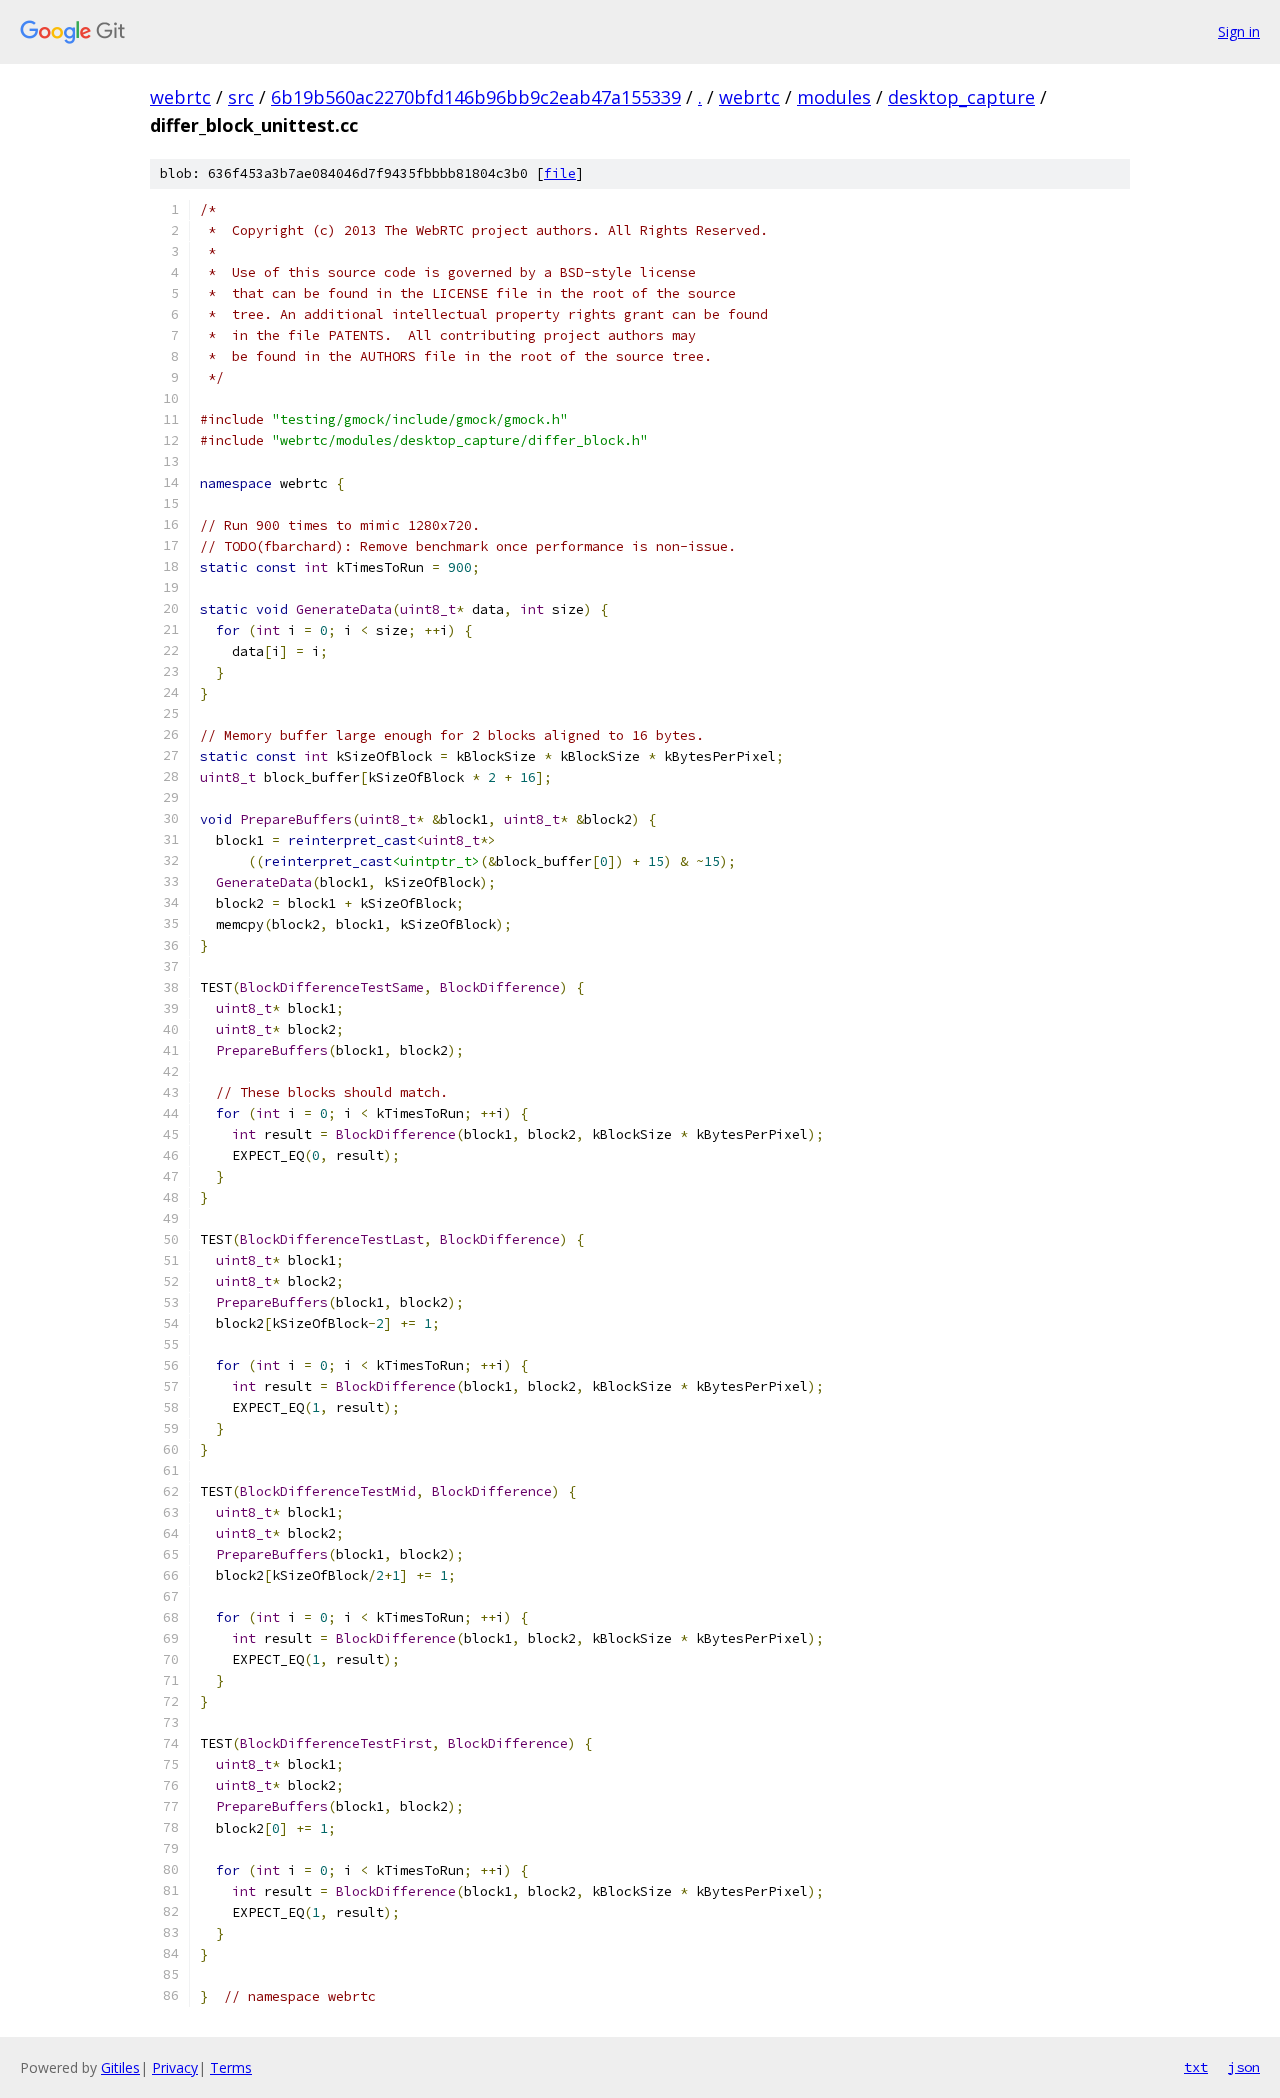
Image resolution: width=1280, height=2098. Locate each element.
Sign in (1239, 31)
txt (1196, 2067)
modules (834, 97)
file (560, 173)
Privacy (175, 2067)
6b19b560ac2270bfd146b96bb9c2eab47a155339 (476, 97)
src (241, 97)
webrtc (180, 97)
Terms (231, 2067)
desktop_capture (961, 97)
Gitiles (120, 2067)
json (1244, 2067)
